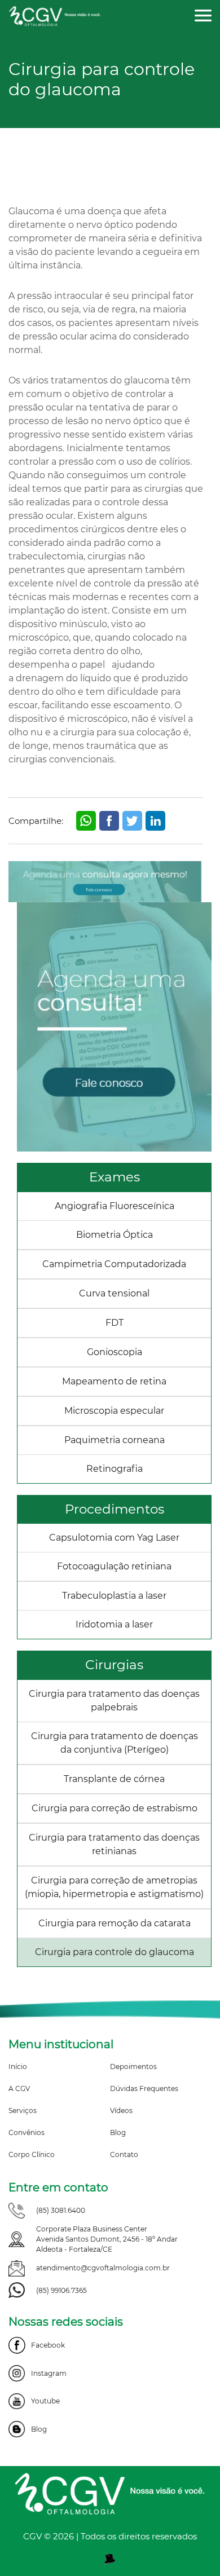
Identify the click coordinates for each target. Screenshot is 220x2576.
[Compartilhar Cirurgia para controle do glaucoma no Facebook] (109, 821)
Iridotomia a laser (114, 1624)
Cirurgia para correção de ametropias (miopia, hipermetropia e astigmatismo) (114, 1887)
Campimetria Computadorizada (114, 1264)
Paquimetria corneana (115, 1440)
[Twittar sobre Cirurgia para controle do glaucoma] (132, 821)
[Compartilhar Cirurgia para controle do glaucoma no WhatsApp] (86, 821)
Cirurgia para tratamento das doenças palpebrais (114, 1701)
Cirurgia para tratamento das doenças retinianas (114, 1844)
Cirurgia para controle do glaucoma (115, 1952)
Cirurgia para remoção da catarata (115, 1923)
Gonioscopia (115, 1352)
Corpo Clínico (32, 2154)
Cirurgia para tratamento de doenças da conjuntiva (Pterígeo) (115, 1743)
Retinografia (115, 1469)
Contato (124, 2154)
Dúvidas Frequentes (144, 2088)
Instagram (49, 2373)
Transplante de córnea (114, 1779)
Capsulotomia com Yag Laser (114, 1538)
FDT (115, 1323)
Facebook (48, 2345)
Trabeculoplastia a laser (114, 1596)
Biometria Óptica (115, 1235)
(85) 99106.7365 (61, 2290)
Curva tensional (114, 1293)
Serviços (23, 2110)
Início (18, 2066)
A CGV (19, 2088)
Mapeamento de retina (114, 1381)
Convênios (27, 2132)
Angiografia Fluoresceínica (115, 1206)
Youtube (45, 2401)
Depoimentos (133, 2066)
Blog (118, 2132)
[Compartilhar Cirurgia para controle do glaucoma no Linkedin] (155, 821)
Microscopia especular (114, 1411)
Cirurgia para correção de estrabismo (115, 1808)
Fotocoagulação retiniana (114, 1566)
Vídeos (121, 2110)
